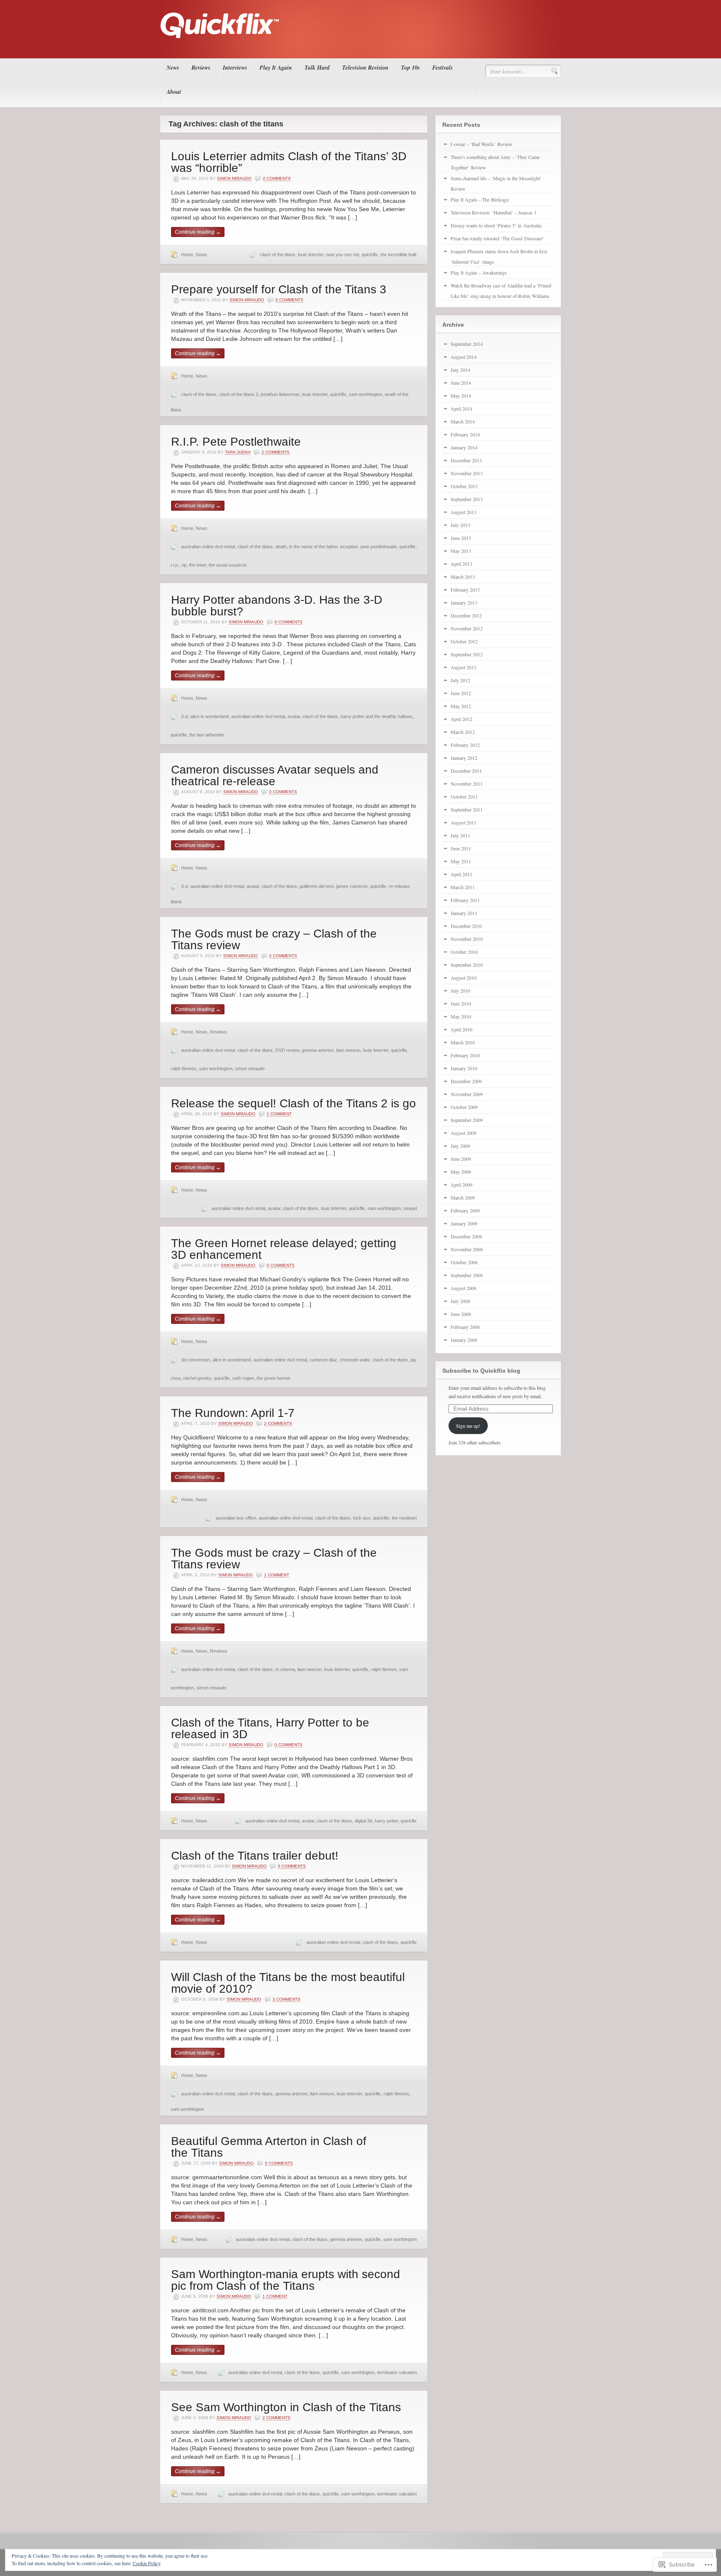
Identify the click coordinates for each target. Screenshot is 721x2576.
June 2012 (461, 693)
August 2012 (464, 667)
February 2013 (465, 590)
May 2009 (461, 1172)
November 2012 (467, 628)
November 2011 (467, 784)
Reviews (201, 68)
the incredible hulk (399, 255)
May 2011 (461, 861)
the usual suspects (228, 565)
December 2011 (466, 771)
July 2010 (460, 991)
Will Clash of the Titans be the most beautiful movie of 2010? (288, 1983)
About (174, 92)
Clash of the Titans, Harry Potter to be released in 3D (270, 1728)
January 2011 (464, 913)
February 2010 (465, 1055)
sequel (410, 1208)
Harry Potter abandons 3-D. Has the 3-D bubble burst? (277, 606)
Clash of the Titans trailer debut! (255, 1856)
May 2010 (461, 1016)
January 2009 (464, 1223)
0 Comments (277, 178)
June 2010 (461, 1003)
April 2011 (461, 874)
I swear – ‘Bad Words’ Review (482, 144)
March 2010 (463, 1042)
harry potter (386, 1821)
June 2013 (461, 538)
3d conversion (195, 1360)
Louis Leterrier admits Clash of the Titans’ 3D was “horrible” (289, 162)
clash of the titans (278, 255)
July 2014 (460, 370)
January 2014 (464, 447)
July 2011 (460, 835)
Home (187, 255)
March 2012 (463, 732)
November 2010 (467, 939)
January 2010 (464, 1068)
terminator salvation (397, 2372)
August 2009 (464, 1133)
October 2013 (464, 486)
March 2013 (463, 577)
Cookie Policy (147, 2563)
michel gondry (197, 1378)
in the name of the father (313, 547)
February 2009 (465, 1210)
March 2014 (463, 421)
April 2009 (461, 1185)
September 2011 (467, 809)
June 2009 (461, 1159)
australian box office (236, 1518)
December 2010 (466, 926)
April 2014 (461, 408)
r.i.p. (175, 565)
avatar (294, 716)
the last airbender (207, 735)
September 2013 (467, 499)
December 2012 (466, 615)
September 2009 (467, 1120)
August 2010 (464, 978)
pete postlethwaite (379, 547)
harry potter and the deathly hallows (377, 716)
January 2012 (464, 758)
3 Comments (286, 1999)
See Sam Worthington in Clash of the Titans (286, 2407)
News (173, 68)
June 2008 (461, 1314)
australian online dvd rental (208, 547)
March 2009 (463, 1197)
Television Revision (365, 68)
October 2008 (464, 1262)
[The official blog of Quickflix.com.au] (358, 46)
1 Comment (279, 1114)
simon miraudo (250, 1069)
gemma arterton (318, 1050)
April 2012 (461, 719)
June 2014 (461, 383)
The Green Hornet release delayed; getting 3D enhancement (284, 1249)
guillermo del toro (317, 886)
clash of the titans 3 (239, 394)
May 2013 (461, 551)
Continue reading (198, 232)
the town (198, 565)
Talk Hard (317, 68)
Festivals (442, 68)
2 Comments (276, 452)
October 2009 (464, 1107)
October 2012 (464, 641)
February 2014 (465, 434)
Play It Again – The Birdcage (480, 199)
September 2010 (467, 965)
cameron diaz (323, 1360)
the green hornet (273, 1378)
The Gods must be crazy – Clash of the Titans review (274, 939)
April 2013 (461, 564)
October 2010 (464, 952)
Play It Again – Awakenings (479, 272)
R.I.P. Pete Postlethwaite (236, 442)
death (281, 547)
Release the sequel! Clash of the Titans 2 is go (294, 1103)
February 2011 (465, 900)
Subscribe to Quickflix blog (481, 1371)
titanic (176, 902)
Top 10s (410, 68)
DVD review (287, 1050)
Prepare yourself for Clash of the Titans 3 (279, 289)
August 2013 (464, 512)
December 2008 (466, 1236)
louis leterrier (311, 255)
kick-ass (362, 1518)
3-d (184, 716)
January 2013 (464, 602)
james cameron (352, 886)
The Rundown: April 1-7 (233, 1413)
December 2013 (466, 460)
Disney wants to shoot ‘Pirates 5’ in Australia (496, 225)
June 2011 (461, 848)
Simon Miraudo (234, 178)
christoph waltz (355, 1360)
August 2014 (464, 357)
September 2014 (467, 344)
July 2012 (460, 680)
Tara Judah (238, 452)
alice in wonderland (209, 716)
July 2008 (460, 1301)
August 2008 (464, 1288)
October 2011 (464, 796)
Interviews (235, 68)
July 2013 (460, 525)
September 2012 (467, 654)
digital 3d (363, 1821)
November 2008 (467, 1249)
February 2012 (465, 745)
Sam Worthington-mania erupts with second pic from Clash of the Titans (286, 2280)
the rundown (404, 1518)
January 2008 (464, 1340)
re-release (399, 886)
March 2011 (463, 887)
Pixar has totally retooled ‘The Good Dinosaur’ (497, 238)
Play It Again (276, 68)
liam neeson (348, 1050)
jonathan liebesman (280, 394)
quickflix (370, 255)
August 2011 (464, 822)
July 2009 (460, 1146)
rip (184, 565)
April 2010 (461, 1029)
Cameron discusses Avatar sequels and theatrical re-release (275, 775)
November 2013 (467, 473)
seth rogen (243, 1378)
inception (349, 547)
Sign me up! (468, 1426)
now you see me (343, 255)
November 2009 (467, 1094)
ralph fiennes (184, 1069)
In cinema (285, 1669)
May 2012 (461, 706)
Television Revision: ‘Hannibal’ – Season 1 (494, 212)
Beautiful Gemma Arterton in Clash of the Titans (269, 2147)
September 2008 (467, 1275)
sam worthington (366, 394)
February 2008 (465, 1327)
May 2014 (461, 396)
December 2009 (466, 1081)
